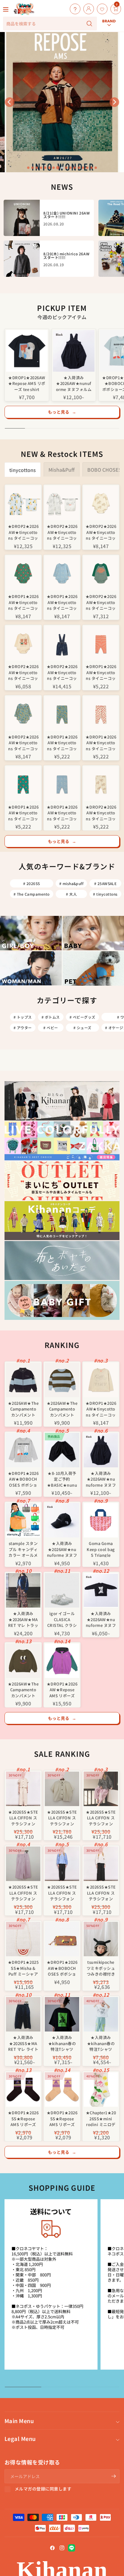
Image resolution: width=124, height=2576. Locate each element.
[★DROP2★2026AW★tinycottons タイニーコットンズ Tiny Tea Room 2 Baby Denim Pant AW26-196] (62, 643)
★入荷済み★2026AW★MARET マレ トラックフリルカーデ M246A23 (23, 1619)
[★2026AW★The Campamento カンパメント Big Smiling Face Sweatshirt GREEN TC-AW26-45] (23, 1661)
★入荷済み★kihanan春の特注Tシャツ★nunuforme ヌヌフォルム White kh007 (101, 2043)
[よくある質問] (74, 9)
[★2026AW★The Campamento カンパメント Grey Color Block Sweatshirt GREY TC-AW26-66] (23, 1380)
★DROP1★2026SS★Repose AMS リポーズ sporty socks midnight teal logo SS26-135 (23, 2118)
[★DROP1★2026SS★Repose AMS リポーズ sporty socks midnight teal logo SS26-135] (23, 2090)
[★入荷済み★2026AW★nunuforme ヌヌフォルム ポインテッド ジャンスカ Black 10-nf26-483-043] (74, 351)
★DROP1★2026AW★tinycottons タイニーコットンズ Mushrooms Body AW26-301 (23, 602)
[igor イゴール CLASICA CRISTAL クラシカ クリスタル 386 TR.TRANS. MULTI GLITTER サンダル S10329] (62, 1590)
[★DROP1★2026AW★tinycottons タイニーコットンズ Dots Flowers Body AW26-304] (62, 573)
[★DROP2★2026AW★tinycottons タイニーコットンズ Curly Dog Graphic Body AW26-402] (101, 573)
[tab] (28, 168)
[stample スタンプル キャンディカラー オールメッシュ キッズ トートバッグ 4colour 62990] (23, 1520)
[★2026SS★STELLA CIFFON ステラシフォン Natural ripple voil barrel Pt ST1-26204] (23, 1789)
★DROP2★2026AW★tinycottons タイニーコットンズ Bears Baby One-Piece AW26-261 (23, 532)
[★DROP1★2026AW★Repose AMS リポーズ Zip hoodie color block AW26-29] (62, 1661)
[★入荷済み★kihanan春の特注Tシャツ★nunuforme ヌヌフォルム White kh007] (101, 2014)
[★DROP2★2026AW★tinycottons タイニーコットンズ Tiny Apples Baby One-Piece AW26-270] (62, 503)
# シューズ (82, 1028)
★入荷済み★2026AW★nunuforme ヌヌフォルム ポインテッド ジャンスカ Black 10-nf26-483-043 (74, 383)
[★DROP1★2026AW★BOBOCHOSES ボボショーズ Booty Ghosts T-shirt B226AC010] (23, 1450)
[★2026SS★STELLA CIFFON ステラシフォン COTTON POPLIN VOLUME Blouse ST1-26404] (62, 1864)
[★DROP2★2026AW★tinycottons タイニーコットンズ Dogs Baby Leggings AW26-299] (101, 784)
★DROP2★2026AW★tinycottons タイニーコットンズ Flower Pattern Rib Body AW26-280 (23, 742)
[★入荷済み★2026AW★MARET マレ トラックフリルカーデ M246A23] (23, 1590)
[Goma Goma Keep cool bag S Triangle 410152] (101, 1520)
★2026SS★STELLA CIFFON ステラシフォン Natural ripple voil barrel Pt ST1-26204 (23, 1817)
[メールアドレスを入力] (113, 2476)
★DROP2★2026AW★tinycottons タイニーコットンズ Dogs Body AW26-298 (101, 532)
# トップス (23, 1017)
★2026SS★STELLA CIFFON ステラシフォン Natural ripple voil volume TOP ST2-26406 (62, 1817)
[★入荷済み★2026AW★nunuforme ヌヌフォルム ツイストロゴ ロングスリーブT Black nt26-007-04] (101, 1590)
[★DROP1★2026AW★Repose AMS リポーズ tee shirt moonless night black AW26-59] (27, 351)
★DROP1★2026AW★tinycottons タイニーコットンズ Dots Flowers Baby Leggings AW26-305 (62, 812)
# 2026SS (32, 883)
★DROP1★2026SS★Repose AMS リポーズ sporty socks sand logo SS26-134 (62, 2118)
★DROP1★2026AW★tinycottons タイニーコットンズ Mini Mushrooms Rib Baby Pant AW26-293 (101, 742)
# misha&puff (71, 883)
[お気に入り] (101, 9)
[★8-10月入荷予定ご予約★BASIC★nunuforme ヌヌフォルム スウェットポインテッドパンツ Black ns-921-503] (62, 1450)
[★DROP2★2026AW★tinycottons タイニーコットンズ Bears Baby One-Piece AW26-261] (23, 503)
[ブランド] (109, 4)
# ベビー (51, 1028)
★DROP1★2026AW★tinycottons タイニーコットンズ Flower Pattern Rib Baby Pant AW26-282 (62, 742)
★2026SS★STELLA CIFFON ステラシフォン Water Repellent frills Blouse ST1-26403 (101, 1892)
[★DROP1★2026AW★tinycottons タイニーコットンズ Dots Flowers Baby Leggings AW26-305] (62, 784)
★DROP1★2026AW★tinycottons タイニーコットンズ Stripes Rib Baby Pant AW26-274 (101, 672)
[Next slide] (114, 102)
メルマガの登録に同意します (43, 2489)
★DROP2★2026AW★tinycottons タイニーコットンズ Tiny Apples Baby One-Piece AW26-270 (62, 532)
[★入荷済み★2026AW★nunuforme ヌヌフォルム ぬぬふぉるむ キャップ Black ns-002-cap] (62, 1520)
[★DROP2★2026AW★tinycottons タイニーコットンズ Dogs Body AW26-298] (101, 503)
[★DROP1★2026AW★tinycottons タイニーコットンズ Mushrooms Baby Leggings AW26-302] (23, 784)
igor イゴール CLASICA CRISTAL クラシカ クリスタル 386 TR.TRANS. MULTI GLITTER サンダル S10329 (62, 1619)
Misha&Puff (62, 470)
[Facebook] (52, 2548)
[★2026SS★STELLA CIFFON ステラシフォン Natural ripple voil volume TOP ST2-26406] (62, 1789)
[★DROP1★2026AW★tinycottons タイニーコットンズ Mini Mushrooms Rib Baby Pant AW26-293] (101, 714)
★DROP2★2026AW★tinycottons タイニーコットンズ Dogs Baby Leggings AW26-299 (101, 812)
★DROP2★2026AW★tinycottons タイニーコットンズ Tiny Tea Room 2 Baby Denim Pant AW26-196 (62, 672)
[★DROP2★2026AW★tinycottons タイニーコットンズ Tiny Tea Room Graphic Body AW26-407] (23, 643)
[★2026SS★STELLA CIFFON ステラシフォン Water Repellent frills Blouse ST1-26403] (101, 1864)
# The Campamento (32, 894)
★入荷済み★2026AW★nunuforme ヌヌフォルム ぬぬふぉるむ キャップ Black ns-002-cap (62, 1549)
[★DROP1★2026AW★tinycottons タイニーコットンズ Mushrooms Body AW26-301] (23, 573)
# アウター (23, 1028)
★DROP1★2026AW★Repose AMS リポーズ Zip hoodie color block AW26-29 (62, 1689)
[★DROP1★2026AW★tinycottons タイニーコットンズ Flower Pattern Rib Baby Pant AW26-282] (62, 714)
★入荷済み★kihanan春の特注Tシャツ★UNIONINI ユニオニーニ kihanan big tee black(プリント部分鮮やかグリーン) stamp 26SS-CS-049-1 (62, 2043)
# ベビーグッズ (82, 1017)
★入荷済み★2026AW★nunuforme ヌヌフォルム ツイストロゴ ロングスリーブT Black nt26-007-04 (101, 1619)
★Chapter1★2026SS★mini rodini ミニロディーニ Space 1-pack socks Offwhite (101, 2118)
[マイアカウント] (87, 9)
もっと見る (62, 412)
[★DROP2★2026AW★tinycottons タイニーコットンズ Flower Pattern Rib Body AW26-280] (23, 714)
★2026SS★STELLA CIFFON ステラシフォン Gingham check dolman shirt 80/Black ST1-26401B (101, 1817)
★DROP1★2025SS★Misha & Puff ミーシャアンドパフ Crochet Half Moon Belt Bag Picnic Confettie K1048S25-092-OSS (23, 1968)
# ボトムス (51, 1017)
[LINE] (72, 2548)
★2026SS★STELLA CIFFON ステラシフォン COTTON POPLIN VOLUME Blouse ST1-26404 (62, 1892)
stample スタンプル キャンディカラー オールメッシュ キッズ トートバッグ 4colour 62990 (23, 1549)
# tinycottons (105, 894)
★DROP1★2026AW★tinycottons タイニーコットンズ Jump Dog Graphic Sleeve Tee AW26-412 (101, 1409)
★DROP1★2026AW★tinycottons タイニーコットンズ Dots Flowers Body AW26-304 (62, 602)
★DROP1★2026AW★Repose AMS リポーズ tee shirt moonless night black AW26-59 (27, 383)
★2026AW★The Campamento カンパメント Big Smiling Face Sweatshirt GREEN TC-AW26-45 (23, 1689)
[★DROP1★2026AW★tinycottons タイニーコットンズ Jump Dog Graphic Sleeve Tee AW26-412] (101, 1380)
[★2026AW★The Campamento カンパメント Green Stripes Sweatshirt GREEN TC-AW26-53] (62, 1380)
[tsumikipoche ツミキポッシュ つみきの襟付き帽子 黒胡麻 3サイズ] (101, 1939)
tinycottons (23, 470)
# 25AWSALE (105, 883)
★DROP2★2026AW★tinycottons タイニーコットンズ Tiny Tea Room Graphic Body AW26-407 (23, 672)
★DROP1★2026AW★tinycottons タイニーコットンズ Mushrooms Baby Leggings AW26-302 (23, 812)
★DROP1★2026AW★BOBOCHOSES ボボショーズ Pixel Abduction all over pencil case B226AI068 (62, 1968)
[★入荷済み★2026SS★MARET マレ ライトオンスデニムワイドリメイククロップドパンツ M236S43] (23, 2014)
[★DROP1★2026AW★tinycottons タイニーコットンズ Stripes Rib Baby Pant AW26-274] (101, 643)
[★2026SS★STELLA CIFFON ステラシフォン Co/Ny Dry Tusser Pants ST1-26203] (23, 1864)
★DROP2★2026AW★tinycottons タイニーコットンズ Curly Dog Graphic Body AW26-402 (101, 602)
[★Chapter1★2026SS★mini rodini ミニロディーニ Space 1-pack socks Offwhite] (101, 2090)
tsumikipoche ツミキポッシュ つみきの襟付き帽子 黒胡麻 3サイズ (101, 1968)
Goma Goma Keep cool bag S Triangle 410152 (101, 1549)
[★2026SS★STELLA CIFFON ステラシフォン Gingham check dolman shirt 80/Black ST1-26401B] (101, 1789)
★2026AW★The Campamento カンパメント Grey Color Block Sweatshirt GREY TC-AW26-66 (23, 1409)
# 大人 (71, 894)
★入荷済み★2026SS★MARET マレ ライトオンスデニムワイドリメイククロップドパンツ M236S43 (23, 2043)
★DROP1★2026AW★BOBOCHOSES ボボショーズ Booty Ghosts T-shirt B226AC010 (23, 1479)
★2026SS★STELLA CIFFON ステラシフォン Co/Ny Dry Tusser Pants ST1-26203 (23, 1892)
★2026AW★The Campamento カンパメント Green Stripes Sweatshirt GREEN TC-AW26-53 (62, 1409)
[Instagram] (62, 2548)
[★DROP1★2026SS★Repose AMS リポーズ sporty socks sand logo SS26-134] (62, 2090)
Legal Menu (20, 2439)
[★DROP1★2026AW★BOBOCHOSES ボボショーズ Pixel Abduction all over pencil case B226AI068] (62, 1939)
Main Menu (19, 2421)
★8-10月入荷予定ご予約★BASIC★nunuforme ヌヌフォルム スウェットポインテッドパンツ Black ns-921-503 (62, 1479)
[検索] (89, 24)
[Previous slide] (10, 102)
